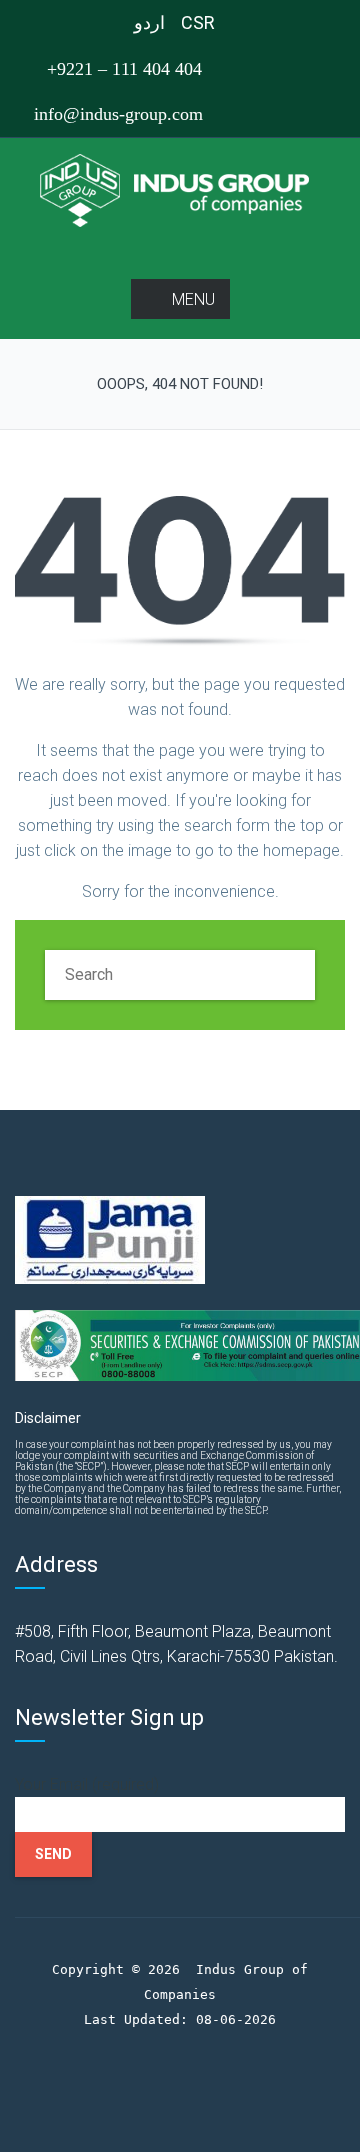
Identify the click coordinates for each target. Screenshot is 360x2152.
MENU (193, 299)
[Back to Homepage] (180, 570)
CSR (198, 22)
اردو (149, 22)
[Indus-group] (180, 189)
